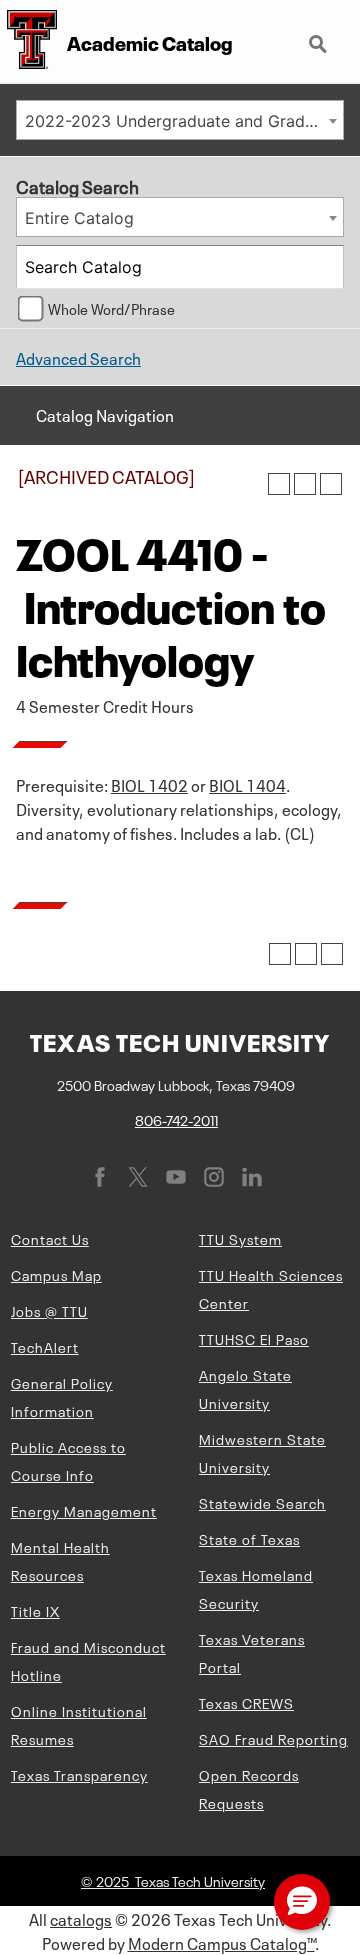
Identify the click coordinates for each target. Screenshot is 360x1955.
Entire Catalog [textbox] (79, 218)
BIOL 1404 (247, 784)
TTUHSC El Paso (254, 1338)
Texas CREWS (246, 1702)
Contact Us (50, 1238)
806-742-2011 (176, 1119)
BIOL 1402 (149, 784)
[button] (302, 1902)
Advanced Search (78, 357)
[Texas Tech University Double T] (28, 41)
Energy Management (84, 1510)
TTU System (240, 1238)
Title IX (35, 1610)
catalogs (81, 1918)
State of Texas (249, 1538)
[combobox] (180, 120)
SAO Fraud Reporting (273, 1738)
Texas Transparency (79, 1774)
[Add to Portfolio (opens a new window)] (279, 484)
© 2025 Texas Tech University (173, 1880)
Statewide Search (262, 1502)
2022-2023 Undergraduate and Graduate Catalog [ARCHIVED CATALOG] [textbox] (184, 121)
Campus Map (56, 1274)
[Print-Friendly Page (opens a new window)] (305, 484)
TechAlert (45, 1346)
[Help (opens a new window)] (331, 484)
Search (320, 36)
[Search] (323, 267)
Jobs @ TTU (49, 1310)
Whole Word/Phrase (111, 308)
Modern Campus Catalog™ (221, 1942)
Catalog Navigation (105, 414)
